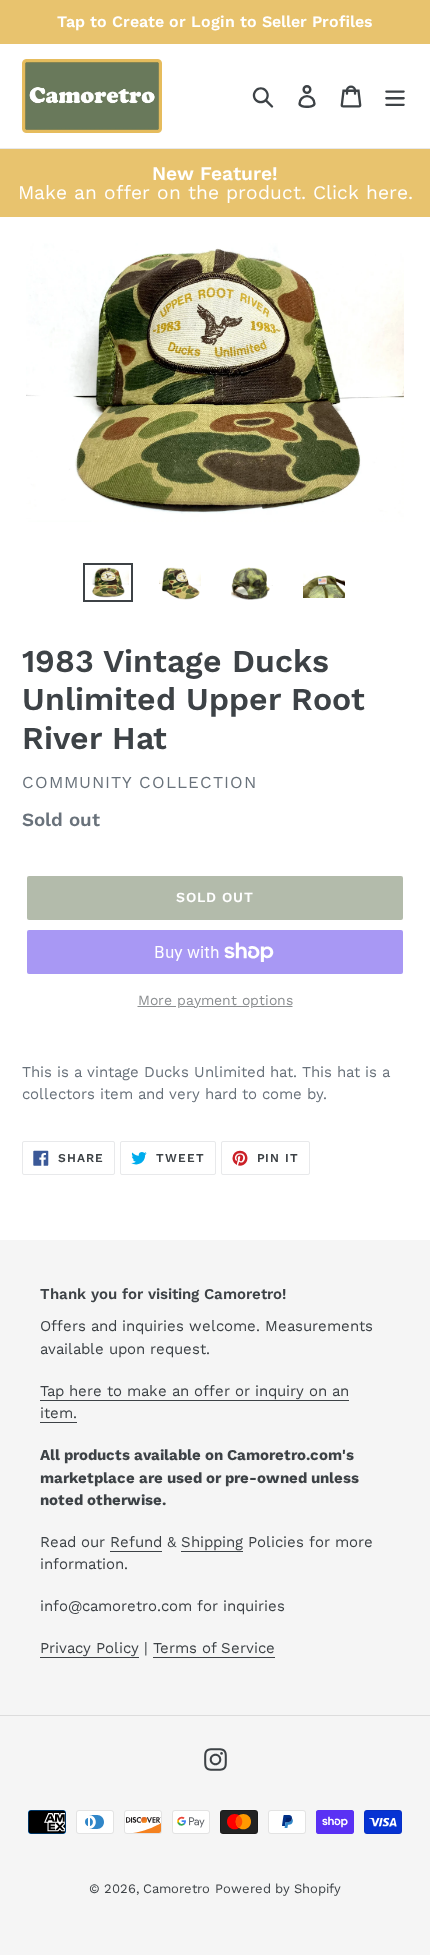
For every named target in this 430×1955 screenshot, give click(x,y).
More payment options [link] (215, 1000)
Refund (136, 1542)
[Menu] (395, 96)
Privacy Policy (89, 1648)
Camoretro (176, 1888)
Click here (360, 192)
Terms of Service (214, 1648)
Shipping (212, 1542)
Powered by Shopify (278, 1888)
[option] (108, 585)
